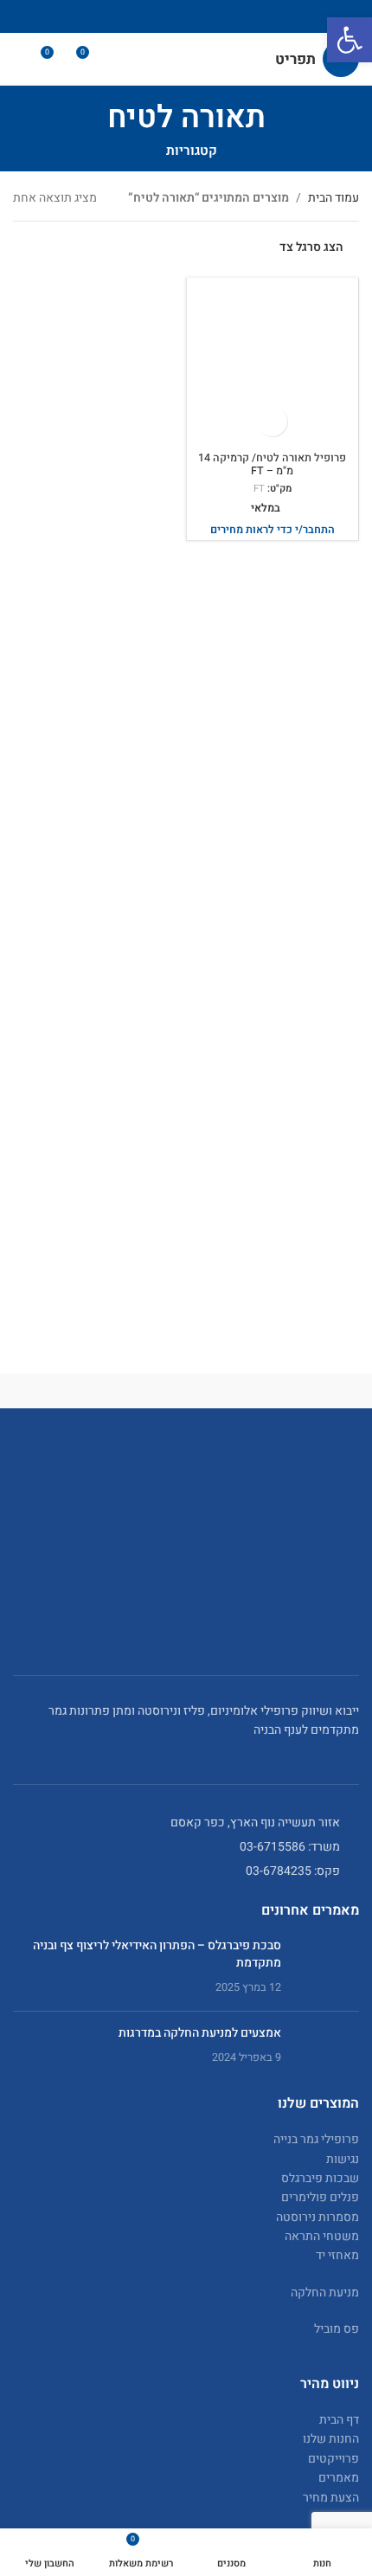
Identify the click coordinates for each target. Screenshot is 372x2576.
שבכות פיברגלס (320, 2178)
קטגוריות (192, 151)
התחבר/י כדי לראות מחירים (273, 530)
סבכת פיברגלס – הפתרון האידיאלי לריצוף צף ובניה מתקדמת (157, 1954)
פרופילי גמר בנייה (316, 2139)
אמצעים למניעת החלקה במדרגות (200, 2033)
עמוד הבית (334, 198)
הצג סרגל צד (311, 248)
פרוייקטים (334, 2459)
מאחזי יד (337, 2255)
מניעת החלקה (325, 2293)
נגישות (343, 2159)
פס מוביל (337, 2329)
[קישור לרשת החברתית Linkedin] (164, 16)
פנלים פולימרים (320, 2197)
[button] (350, 40)
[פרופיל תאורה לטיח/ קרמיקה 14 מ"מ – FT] (273, 364)
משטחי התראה (322, 2236)
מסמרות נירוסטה (317, 2217)
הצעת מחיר (331, 2498)
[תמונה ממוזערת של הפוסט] (327, 1967)
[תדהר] (273, 1391)
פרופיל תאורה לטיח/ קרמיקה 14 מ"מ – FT (272, 464)
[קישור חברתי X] (208, 16)
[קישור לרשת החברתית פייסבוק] (230, 16)
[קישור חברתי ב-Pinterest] (186, 16)
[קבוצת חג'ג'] (99, 1391)
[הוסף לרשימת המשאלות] (272, 421)
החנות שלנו (331, 2439)
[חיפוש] (20, 59)
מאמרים (339, 2478)
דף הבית (339, 2420)
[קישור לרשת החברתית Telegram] (142, 16)
